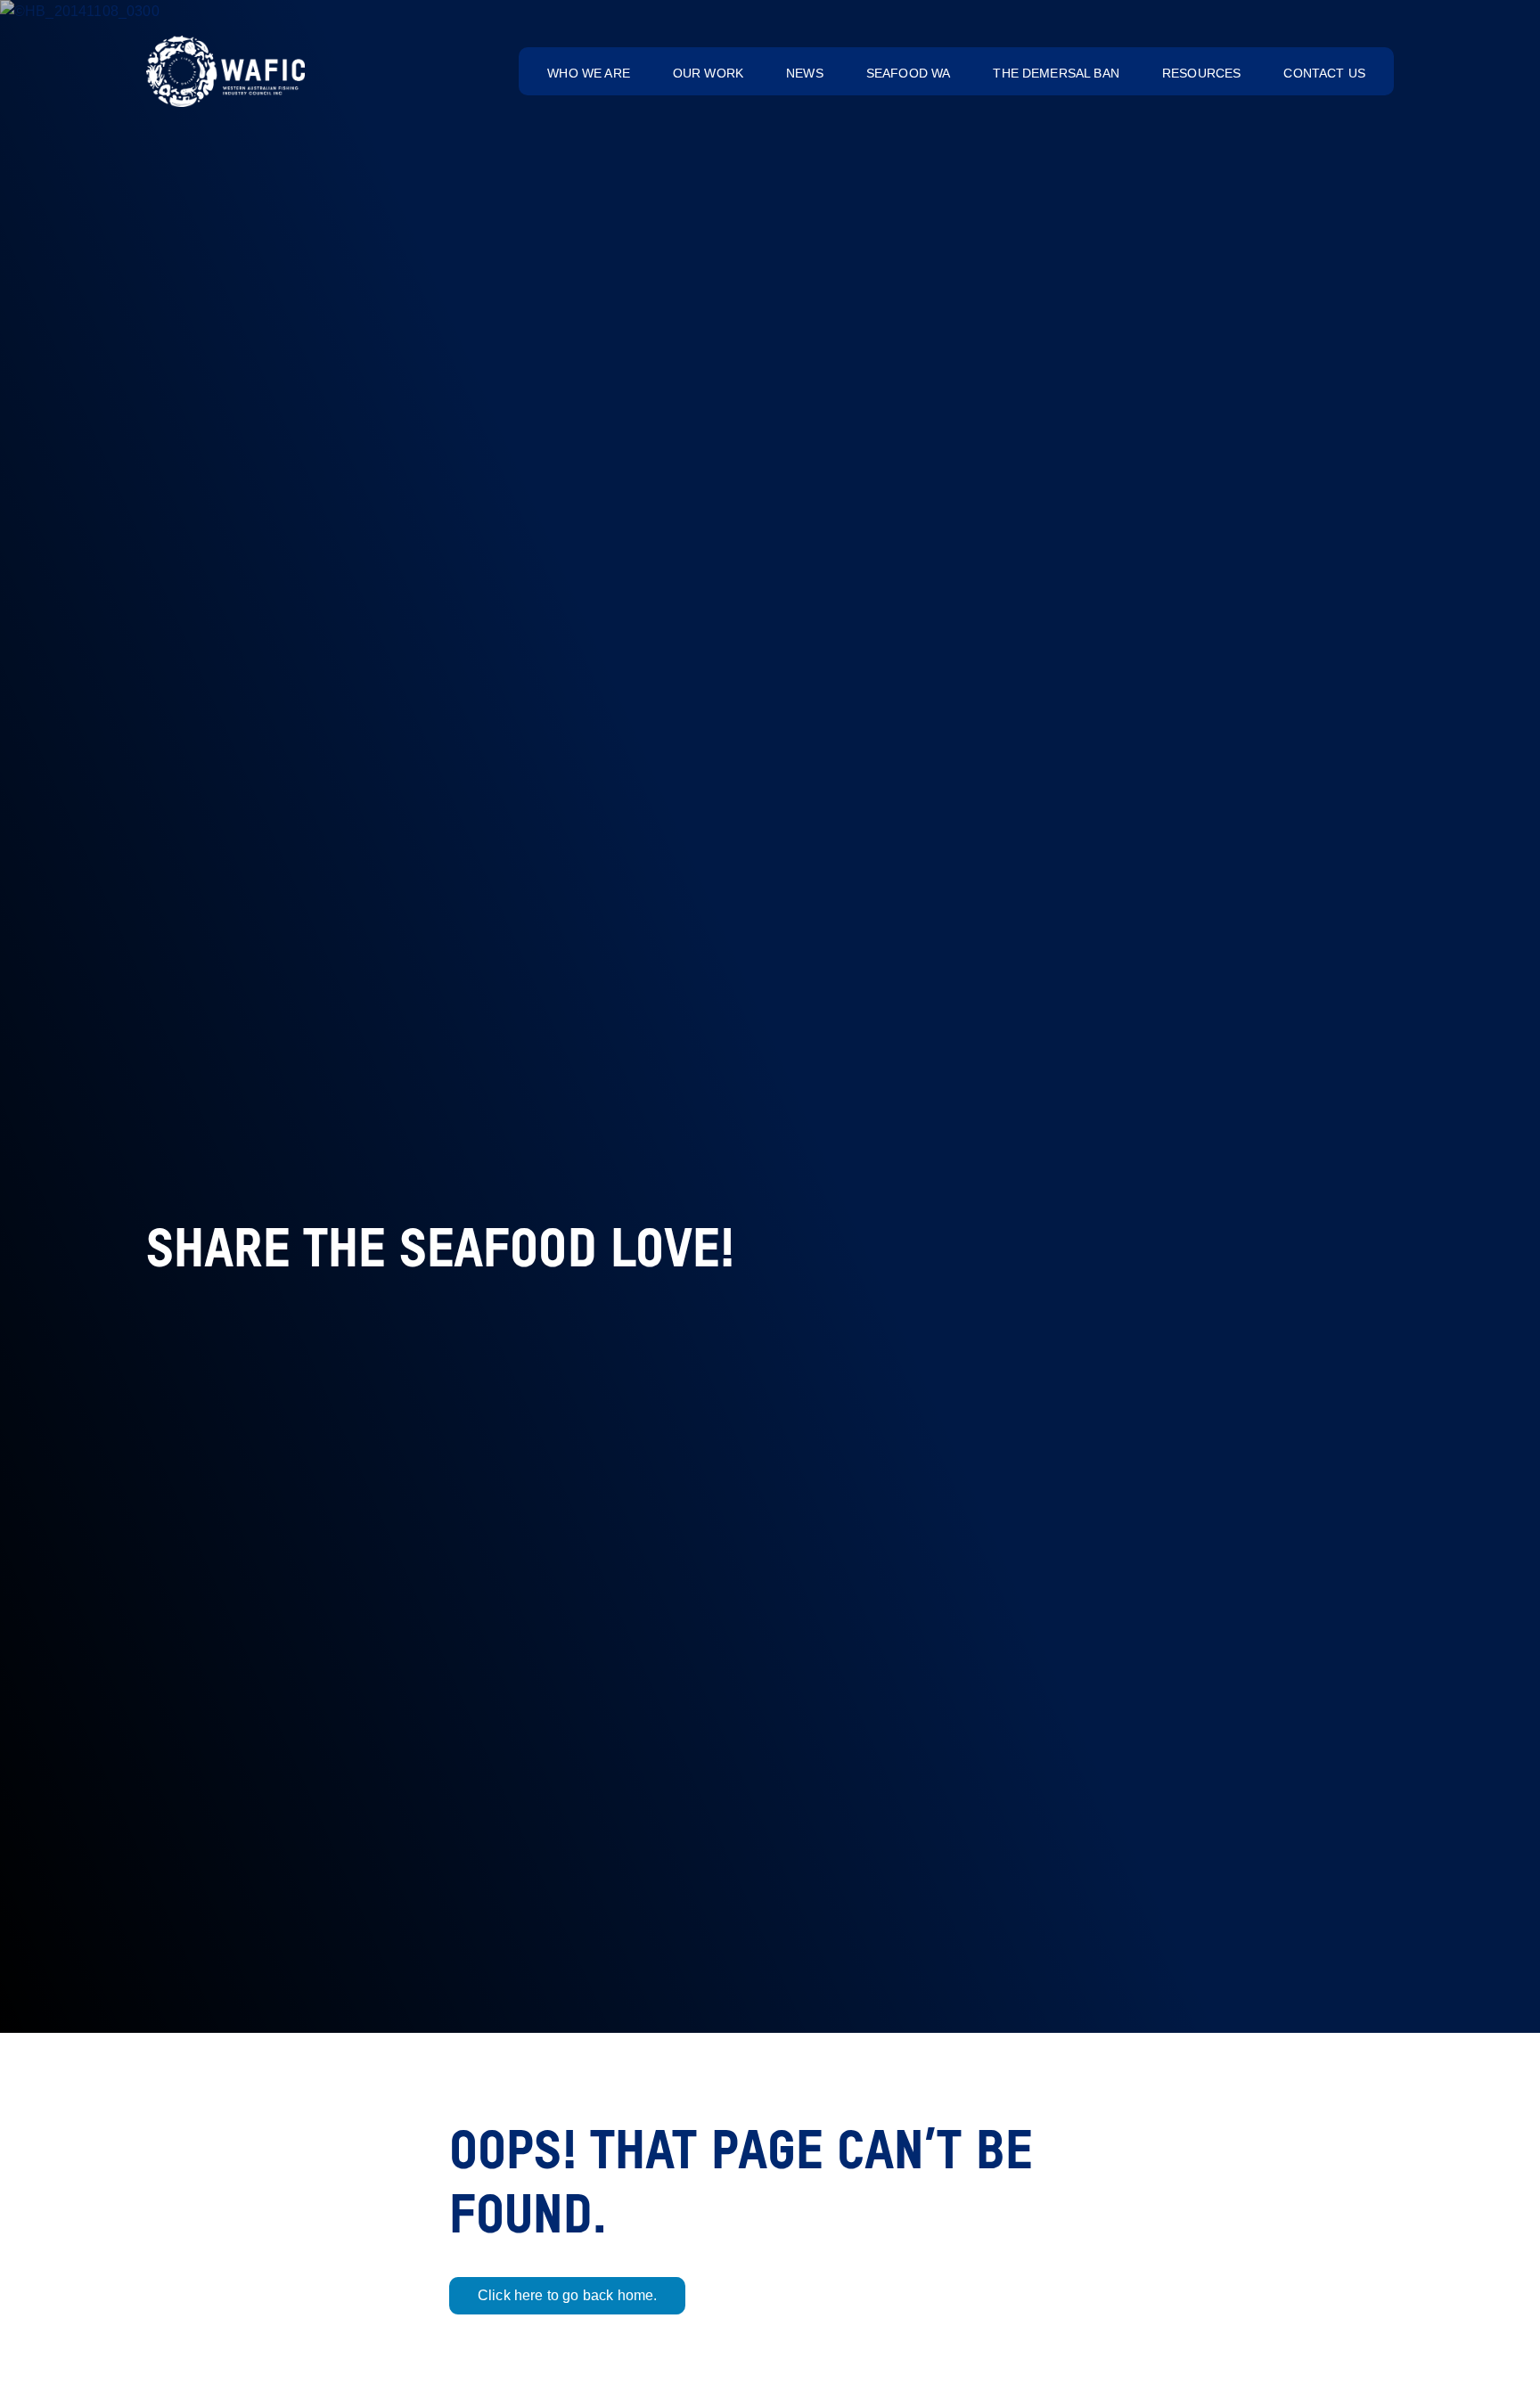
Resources (1201, 73)
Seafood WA (909, 73)
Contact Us (1324, 73)
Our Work (708, 73)
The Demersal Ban (1056, 73)
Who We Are (589, 73)
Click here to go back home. (567, 2295)
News (805, 73)
